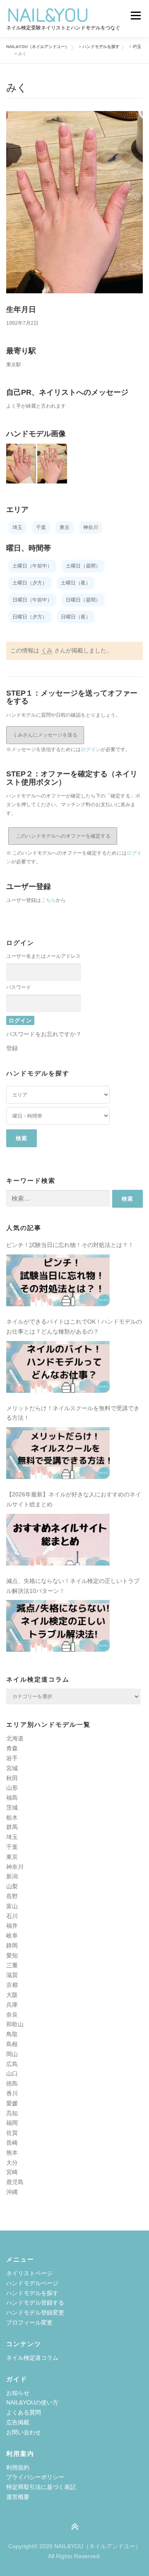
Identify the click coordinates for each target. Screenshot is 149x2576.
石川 (12, 1916)
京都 (12, 1985)
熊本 (12, 2153)
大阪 (12, 1995)
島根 (12, 2044)
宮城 (12, 1768)
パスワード (19, 987)
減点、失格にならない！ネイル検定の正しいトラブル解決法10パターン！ (73, 1586)
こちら (48, 900)
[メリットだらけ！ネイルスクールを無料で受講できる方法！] (58, 1453)
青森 (12, 1748)
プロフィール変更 (29, 2322)
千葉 (12, 1847)
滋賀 (12, 1975)
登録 (12, 1048)
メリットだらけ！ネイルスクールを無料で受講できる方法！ (73, 1413)
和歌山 (15, 2024)
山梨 (12, 1886)
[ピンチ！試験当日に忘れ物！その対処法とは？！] (58, 1280)
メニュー (136, 15)
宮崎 (12, 2172)
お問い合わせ (24, 2432)
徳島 (12, 2083)
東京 (12, 1857)
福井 (12, 1926)
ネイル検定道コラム (32, 2358)
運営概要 (18, 2497)
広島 (12, 2064)
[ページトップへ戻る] (75, 2527)
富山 (12, 1906)
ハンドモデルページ (32, 2283)
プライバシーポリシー (35, 2477)
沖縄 (12, 2192)
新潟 (12, 1876)
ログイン (91, 749)
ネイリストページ (29, 2273)
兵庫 (12, 2005)
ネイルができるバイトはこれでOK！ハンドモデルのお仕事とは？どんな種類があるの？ (74, 1327)
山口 (12, 2073)
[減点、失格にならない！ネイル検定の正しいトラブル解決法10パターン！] (58, 1626)
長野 (12, 1896)
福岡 (12, 2123)
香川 (12, 2093)
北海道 (15, 1738)
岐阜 (12, 1936)
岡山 (12, 2054)
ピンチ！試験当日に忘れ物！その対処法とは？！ (70, 1245)
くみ (47, 650)
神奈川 (15, 1867)
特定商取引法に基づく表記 (41, 2487)
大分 (12, 2163)
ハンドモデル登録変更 (35, 2313)
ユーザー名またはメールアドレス (43, 956)
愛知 (12, 1955)
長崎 (12, 2143)
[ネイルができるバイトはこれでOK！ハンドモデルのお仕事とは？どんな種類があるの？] (58, 1367)
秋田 (12, 1778)
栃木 (12, 1817)
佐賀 (12, 2133)
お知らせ (18, 2393)
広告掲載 (18, 2422)
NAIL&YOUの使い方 (32, 2402)
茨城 (12, 1808)
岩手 (12, 1758)
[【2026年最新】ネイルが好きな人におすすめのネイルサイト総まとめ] (58, 1540)
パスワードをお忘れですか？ (44, 1034)
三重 (12, 1965)
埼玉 (12, 1837)
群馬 (12, 1827)
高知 (12, 2113)
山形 (12, 1788)
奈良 (12, 2015)
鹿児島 (15, 2182)
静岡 (12, 1945)
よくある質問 (24, 2412)
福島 (12, 1798)
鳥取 (12, 2034)
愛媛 (12, 2103)
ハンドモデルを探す (32, 2293)
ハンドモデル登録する (35, 2303)
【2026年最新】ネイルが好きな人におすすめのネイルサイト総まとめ (74, 1499)
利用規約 (18, 2467)
